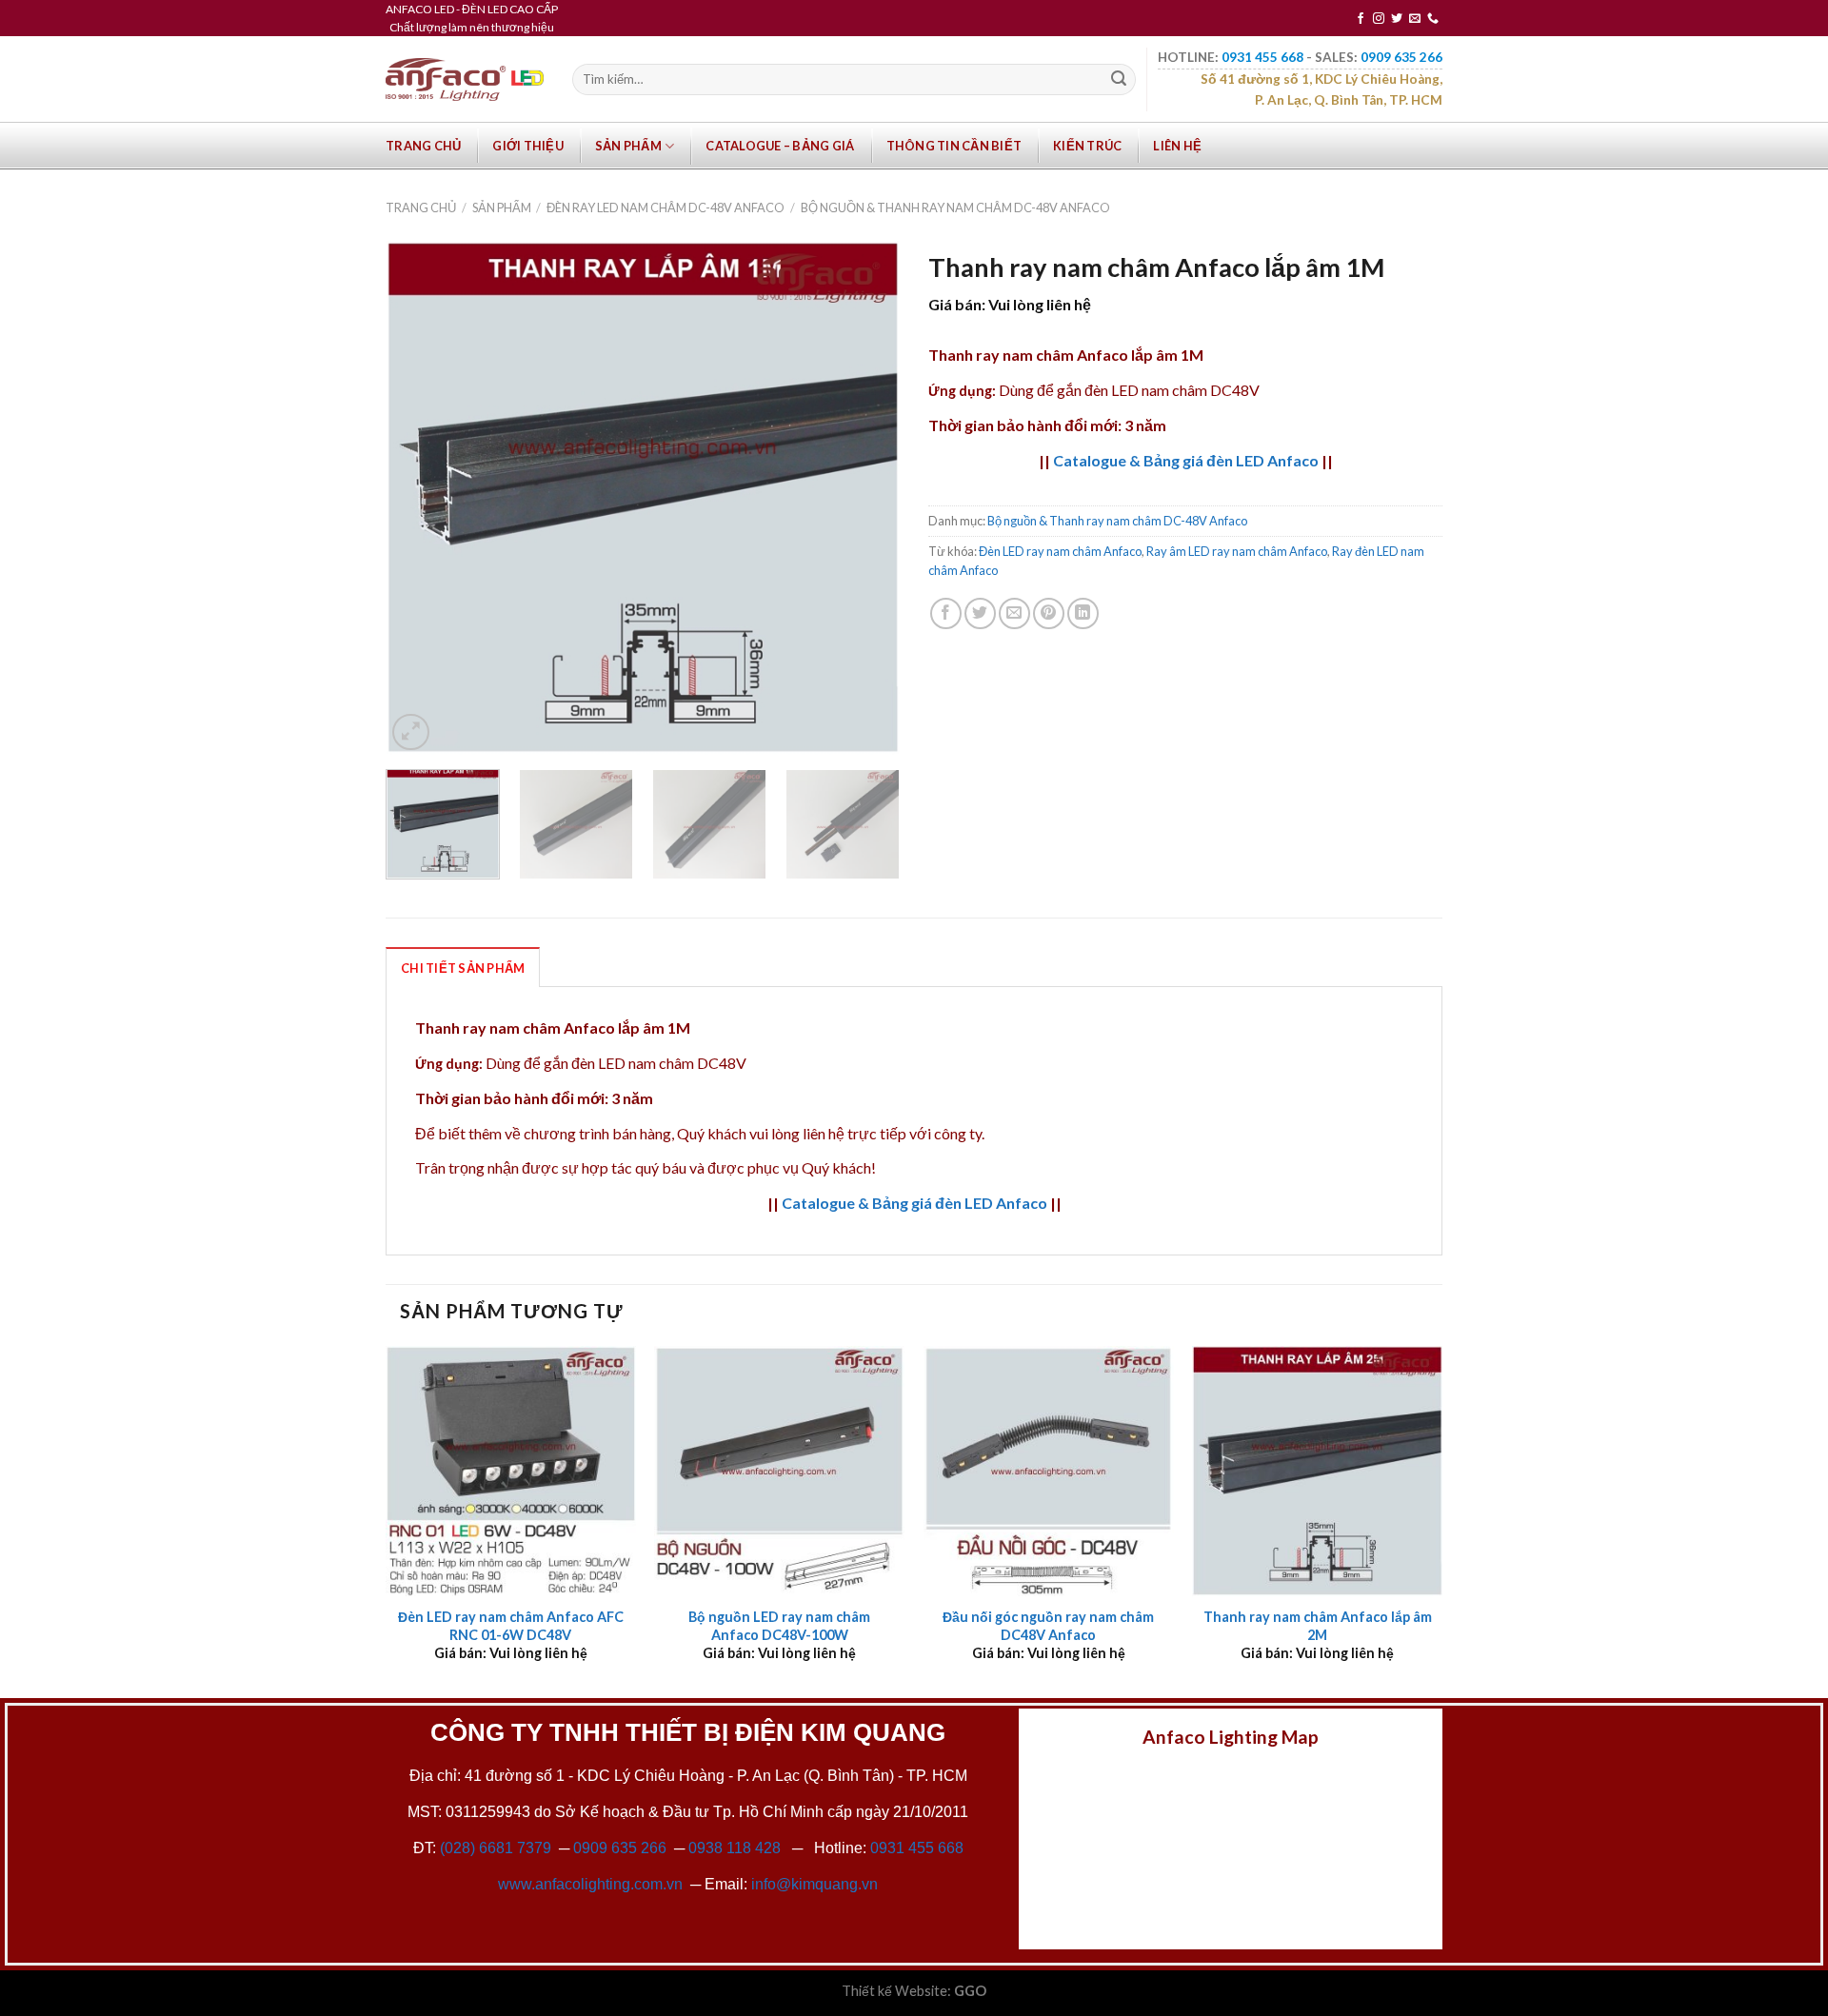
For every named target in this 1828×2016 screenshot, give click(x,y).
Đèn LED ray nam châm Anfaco (1060, 551)
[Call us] (1433, 19)
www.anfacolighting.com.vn (590, 1884)
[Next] (865, 498)
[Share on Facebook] (946, 613)
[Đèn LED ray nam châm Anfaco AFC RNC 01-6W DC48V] (511, 1471)
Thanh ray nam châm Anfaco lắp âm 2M (1318, 1626)
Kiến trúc (1087, 146)
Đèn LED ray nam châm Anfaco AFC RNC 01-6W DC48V (511, 1626)
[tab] (463, 967)
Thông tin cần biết (954, 146)
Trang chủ (423, 146)
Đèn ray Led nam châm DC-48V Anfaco (666, 208)
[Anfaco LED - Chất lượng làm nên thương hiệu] (465, 79)
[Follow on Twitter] (1397, 19)
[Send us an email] (1415, 19)
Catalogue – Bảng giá (780, 146)
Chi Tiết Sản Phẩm (463, 968)
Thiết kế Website (894, 1991)
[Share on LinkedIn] (1083, 613)
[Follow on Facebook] (1361, 19)
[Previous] (420, 498)
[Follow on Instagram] (1379, 19)
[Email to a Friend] (1014, 613)
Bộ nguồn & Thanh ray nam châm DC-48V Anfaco (955, 208)
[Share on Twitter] (980, 613)
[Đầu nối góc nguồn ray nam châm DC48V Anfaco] (1049, 1471)
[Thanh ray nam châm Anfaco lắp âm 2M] (1317, 1471)
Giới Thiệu (528, 146)
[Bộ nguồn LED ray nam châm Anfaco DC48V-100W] (779, 1471)
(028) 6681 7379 (497, 1848)
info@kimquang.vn (815, 1884)
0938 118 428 (735, 1848)
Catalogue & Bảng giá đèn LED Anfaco (1186, 460)
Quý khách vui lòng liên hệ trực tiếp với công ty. (831, 1133)
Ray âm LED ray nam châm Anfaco (1237, 551)
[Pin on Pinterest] (1049, 613)
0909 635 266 (620, 1848)
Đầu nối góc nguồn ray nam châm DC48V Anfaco (1048, 1626)
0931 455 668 (917, 1848)
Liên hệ (1177, 146)
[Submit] (1119, 80)
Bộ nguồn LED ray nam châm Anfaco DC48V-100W (779, 1626)
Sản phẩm (628, 146)
